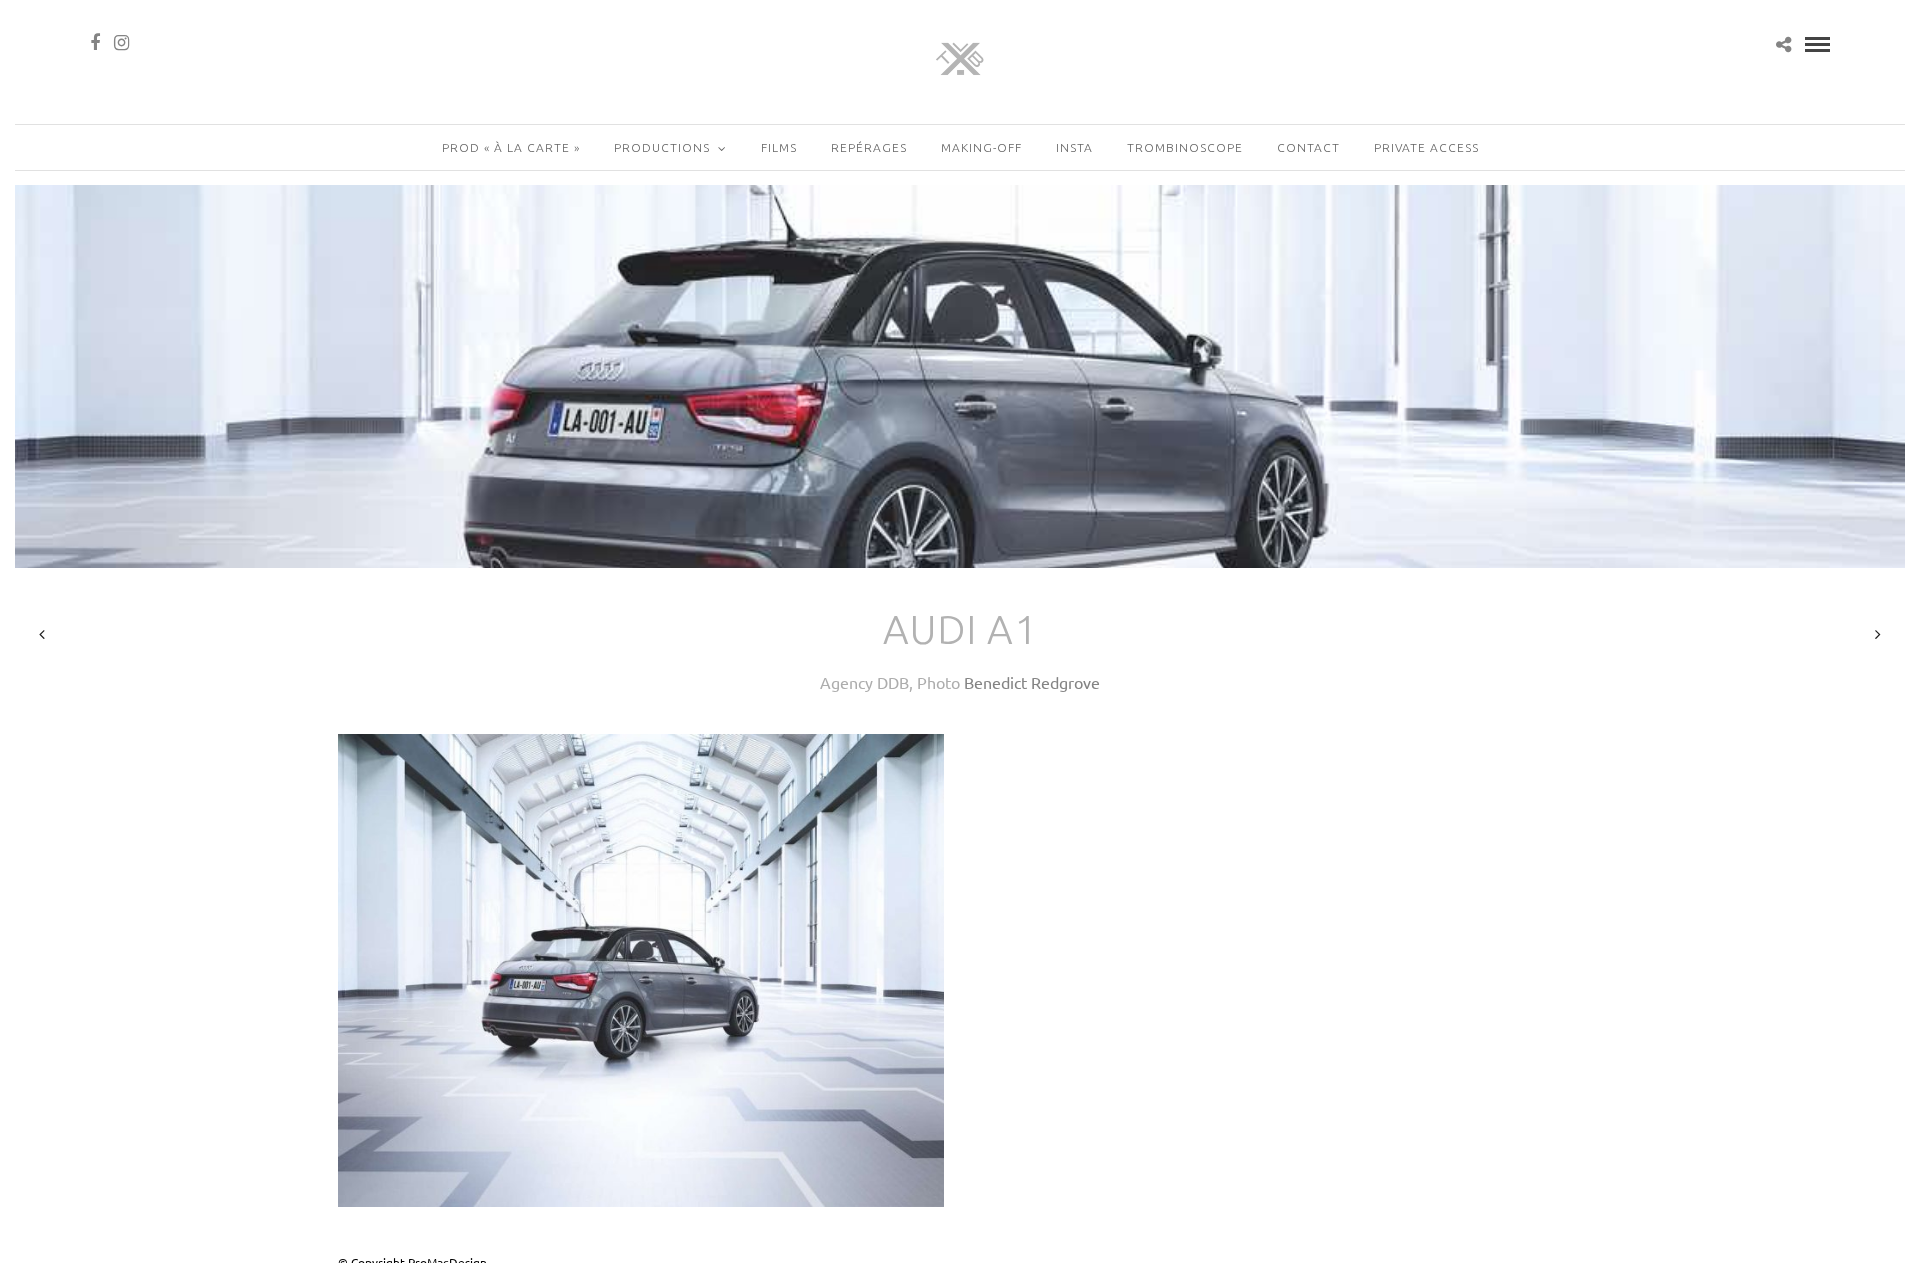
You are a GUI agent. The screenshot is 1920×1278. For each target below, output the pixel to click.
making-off (981, 147)
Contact (1308, 147)
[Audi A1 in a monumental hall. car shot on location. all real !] (641, 971)
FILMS (779, 147)
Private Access (1426, 147)
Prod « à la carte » (511, 147)
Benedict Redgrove (1032, 682)
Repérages (869, 147)
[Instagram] (121, 43)
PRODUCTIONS (662, 147)
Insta (1074, 147)
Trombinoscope (1185, 147)
